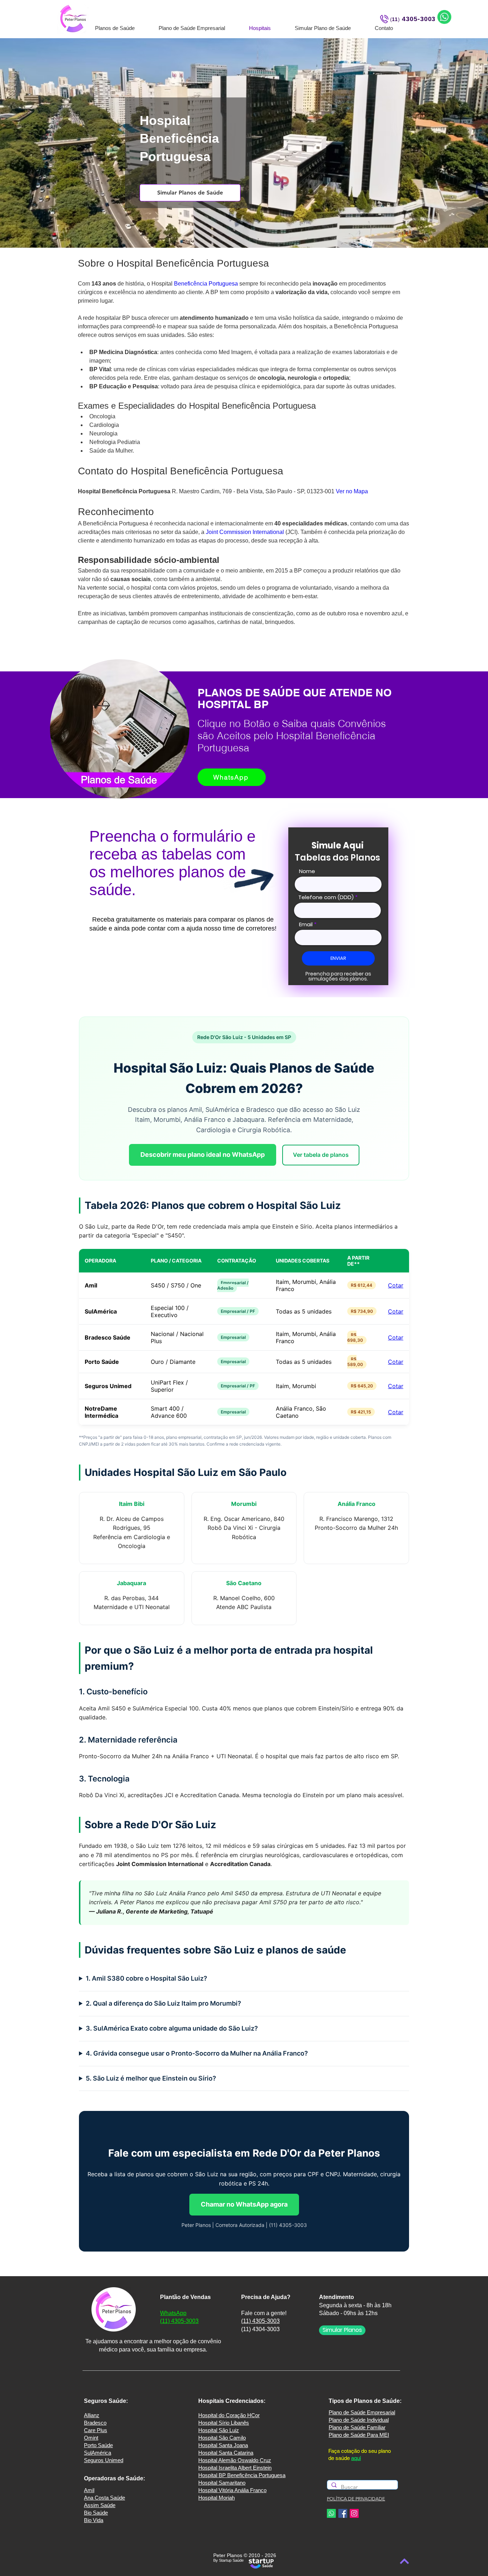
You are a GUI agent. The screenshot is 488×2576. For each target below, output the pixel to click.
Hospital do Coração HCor (229, 2415)
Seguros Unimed (104, 2460)
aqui (356, 2458)
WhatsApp (173, 2313)
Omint (91, 2438)
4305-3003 (419, 19)
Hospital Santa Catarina (226, 2453)
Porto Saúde (98, 2445)
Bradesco (95, 2423)
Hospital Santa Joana (223, 2445)
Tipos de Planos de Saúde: (365, 2401)
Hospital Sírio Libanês (224, 2423)
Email (306, 924)
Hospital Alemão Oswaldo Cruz (235, 2460)
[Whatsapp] (331, 2513)
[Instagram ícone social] (354, 2513)
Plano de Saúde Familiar (357, 2427)
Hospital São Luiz (219, 2430)
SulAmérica (98, 2453)
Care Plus (96, 2430)
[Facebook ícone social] (343, 2513)
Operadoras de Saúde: (114, 2478)
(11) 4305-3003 (179, 2321)
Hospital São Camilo (222, 2438)
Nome (307, 871)
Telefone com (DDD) (326, 897)
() (395, 19)
